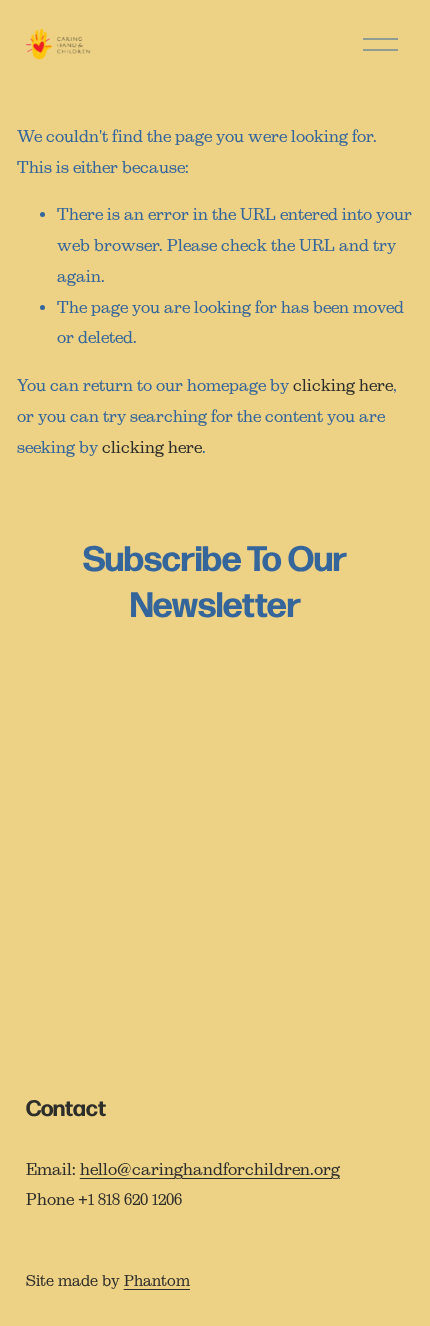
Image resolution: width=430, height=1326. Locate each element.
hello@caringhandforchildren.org (210, 1169)
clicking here (343, 385)
